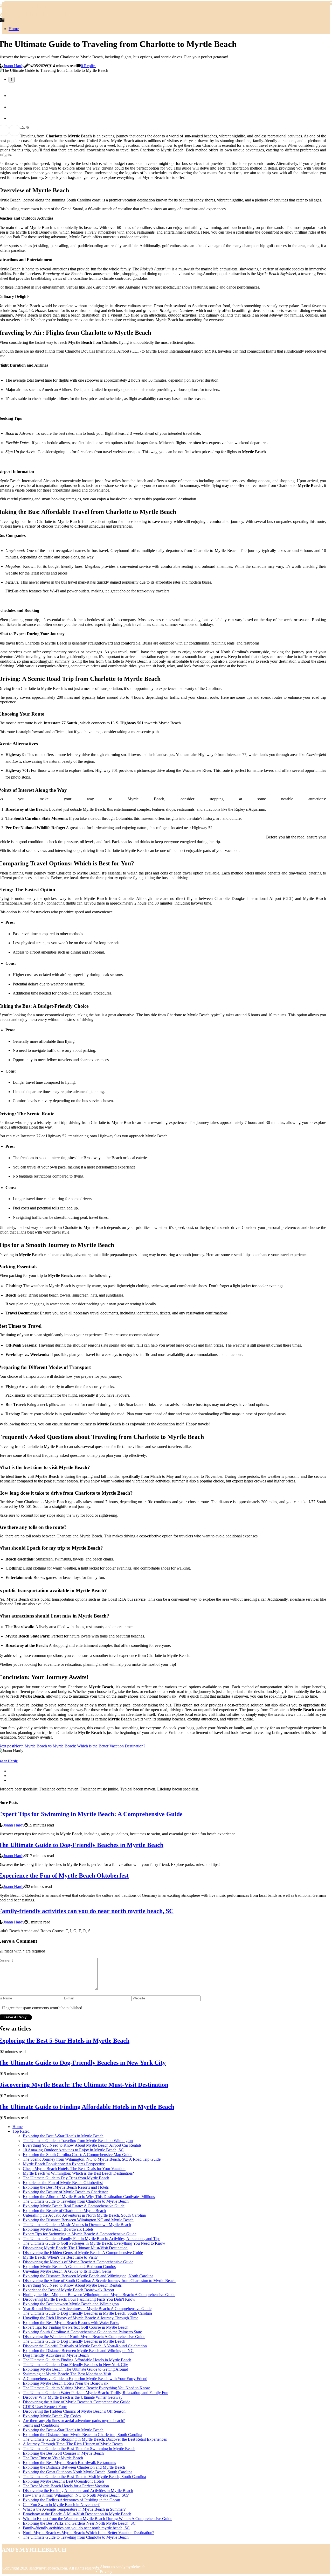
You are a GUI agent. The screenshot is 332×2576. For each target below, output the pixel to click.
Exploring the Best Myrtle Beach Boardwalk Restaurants (69, 2463)
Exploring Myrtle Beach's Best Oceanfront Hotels (64, 2481)
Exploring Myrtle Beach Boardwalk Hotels (58, 2229)
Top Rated (21, 2131)
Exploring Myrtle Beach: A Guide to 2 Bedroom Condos (69, 2267)
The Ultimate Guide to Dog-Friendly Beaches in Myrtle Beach (74, 2341)
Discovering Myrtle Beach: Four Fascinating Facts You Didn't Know (79, 2299)
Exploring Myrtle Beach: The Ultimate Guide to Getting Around (75, 2369)
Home (14, 29)
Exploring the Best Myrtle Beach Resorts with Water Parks (71, 2323)
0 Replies (89, 66)
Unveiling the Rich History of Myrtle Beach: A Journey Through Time (81, 2318)
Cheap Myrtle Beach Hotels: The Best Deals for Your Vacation (74, 2169)
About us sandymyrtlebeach (123, 2567)
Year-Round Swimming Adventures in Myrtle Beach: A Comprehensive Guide (87, 2309)
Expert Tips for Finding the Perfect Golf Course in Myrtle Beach (76, 2327)
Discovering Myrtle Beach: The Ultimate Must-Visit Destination (75, 2248)
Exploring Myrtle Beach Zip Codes (52, 2416)
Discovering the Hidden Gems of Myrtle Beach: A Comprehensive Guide (83, 2253)
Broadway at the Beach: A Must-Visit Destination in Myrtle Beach (77, 2514)
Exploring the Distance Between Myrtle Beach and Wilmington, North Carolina (88, 2276)
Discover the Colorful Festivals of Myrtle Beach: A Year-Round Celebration (85, 2346)
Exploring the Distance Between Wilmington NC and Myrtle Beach (78, 2220)
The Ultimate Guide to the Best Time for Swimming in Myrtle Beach (79, 2449)
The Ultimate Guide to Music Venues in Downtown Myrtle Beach (77, 2225)
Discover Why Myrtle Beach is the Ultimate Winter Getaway (73, 2397)
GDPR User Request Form (45, 2407)
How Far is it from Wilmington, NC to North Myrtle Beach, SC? (76, 2495)
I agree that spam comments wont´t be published (43, 2008)
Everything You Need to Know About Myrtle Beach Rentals (72, 2285)
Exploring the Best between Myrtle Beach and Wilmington (71, 2304)
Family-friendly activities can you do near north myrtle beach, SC (76, 2528)
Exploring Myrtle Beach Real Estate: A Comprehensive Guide (74, 2206)
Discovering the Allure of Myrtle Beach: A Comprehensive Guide (77, 2402)
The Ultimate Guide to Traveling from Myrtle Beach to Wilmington (78, 2141)
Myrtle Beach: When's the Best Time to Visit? (60, 2257)
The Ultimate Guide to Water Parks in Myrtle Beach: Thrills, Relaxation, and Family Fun (96, 2393)
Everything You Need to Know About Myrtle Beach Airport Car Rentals (82, 2145)
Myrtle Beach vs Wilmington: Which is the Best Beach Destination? (78, 2173)
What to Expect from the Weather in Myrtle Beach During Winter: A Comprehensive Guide (98, 2519)
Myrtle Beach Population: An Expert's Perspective (64, 2164)
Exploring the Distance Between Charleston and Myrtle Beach (74, 2467)
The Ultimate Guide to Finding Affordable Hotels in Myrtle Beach (77, 2360)
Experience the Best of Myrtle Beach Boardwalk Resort (68, 2290)
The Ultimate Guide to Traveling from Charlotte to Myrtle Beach (76, 2201)
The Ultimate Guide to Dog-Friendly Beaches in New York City (75, 2365)
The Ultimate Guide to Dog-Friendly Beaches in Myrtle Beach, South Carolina (87, 2313)
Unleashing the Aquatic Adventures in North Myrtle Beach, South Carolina (84, 2215)
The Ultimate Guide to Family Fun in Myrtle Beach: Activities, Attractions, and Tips (92, 2239)
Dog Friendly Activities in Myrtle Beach (56, 2355)
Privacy (106, 2571)
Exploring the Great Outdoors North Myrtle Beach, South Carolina (78, 2472)
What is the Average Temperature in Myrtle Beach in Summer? (74, 2509)
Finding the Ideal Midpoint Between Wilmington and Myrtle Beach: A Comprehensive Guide (99, 2295)
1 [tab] (12, 80)
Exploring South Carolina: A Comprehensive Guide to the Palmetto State (82, 2332)
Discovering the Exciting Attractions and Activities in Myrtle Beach (78, 2491)
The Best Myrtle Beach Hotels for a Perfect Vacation (66, 2486)
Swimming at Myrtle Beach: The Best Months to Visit (67, 2374)
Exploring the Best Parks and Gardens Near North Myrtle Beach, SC (79, 2523)
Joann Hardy (14, 66)
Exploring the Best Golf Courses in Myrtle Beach (63, 2453)
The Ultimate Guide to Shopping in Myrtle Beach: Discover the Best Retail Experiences (95, 2439)
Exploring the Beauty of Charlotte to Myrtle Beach (64, 2211)
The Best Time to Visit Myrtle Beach (53, 2458)
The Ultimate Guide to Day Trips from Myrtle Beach (66, 2178)
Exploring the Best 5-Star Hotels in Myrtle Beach (63, 2136)
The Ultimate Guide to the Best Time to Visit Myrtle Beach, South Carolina (84, 2477)
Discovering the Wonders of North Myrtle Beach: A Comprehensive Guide (84, 2337)
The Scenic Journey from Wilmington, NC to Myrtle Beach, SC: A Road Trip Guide (92, 2159)
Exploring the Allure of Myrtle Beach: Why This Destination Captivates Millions (89, 2197)
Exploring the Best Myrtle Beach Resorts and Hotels (66, 2187)
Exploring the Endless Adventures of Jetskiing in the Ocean (71, 2500)
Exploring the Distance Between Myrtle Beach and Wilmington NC (78, 2351)
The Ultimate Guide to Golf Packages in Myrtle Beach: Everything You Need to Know (94, 2243)
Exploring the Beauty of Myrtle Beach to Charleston (66, 2192)
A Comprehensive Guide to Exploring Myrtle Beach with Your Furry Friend (85, 2379)
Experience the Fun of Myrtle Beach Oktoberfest (63, 2183)
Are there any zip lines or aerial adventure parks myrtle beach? (74, 2421)
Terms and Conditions (41, 2425)
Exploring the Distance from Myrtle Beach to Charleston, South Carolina (82, 2435)
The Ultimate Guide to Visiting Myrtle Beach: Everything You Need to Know (86, 2388)
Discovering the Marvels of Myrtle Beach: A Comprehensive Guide (78, 2262)
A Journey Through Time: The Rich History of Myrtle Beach (73, 2444)
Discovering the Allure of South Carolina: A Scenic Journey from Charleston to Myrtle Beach (99, 2281)
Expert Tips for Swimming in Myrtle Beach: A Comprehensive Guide (80, 2234)
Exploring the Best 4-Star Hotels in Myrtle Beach (63, 2430)
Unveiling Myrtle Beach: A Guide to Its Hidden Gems (67, 2271)
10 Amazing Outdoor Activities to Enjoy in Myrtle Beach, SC (73, 2150)
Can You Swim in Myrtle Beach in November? (61, 2505)
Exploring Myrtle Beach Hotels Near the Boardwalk (66, 2383)
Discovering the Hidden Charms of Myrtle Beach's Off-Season (74, 2411)
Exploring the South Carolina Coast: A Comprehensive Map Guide (78, 2155)
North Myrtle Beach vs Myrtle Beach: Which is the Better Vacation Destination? (88, 2533)
